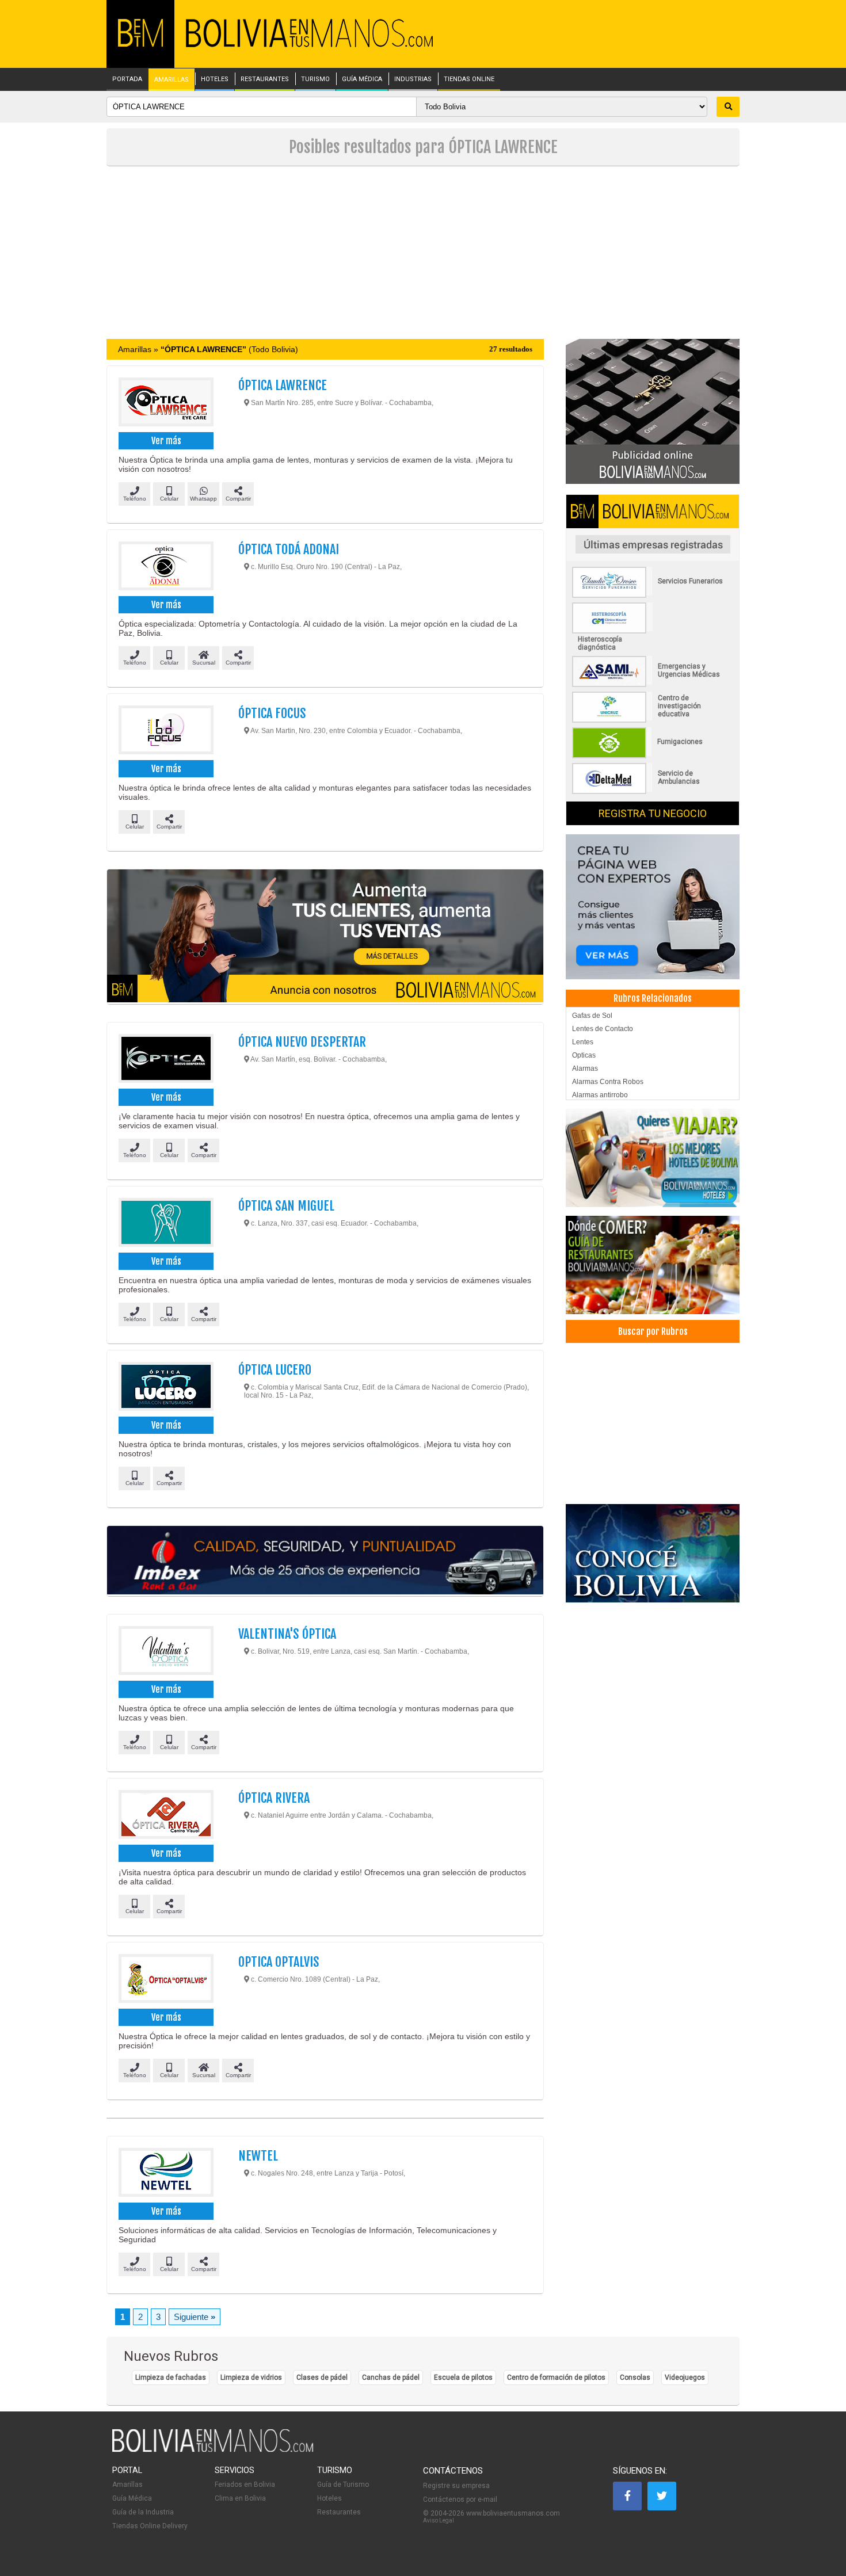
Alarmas (585, 1068)
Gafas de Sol (592, 1016)
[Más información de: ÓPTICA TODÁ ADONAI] (165, 567)
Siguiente (195, 2317)
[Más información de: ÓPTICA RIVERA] (165, 1816)
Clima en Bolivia (240, 2498)
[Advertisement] (423, 253)
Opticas (584, 1055)
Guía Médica (132, 2498)
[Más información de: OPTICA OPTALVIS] (165, 1980)
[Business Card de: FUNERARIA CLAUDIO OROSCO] (653, 596)
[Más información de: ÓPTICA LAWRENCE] (165, 403)
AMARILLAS (172, 80)
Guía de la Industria (143, 2512)
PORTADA (127, 79)
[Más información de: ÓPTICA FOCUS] (165, 731)
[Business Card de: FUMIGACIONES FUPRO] (653, 756)
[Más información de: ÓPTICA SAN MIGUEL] (165, 1224)
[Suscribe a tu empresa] (325, 937)
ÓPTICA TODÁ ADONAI (289, 549)
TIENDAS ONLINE (469, 79)
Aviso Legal (439, 2520)
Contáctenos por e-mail (460, 2499)
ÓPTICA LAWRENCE (283, 385)
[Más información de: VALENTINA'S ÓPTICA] (165, 1652)
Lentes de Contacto (603, 1029)
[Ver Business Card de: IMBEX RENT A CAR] (325, 1561)
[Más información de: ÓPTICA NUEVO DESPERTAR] (165, 1060)
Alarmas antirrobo (600, 1095)
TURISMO (315, 79)
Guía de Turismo (343, 2485)
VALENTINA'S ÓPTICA (287, 1634)
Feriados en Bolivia (245, 2485)
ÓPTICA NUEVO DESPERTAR (302, 1042)
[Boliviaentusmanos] (140, 45)
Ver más (166, 441)
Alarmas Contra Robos (608, 1082)
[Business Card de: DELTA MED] (653, 792)
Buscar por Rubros (653, 1331)
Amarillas (127, 2485)
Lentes (583, 1042)
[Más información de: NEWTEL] (165, 2174)
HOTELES (215, 79)
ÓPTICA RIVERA (274, 1798)
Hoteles (329, 2498)
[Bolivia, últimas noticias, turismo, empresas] (213, 2450)
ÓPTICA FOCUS (272, 713)
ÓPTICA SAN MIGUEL (286, 1206)
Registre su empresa (456, 2486)
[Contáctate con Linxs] (653, 906)
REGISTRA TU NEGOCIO (653, 813)
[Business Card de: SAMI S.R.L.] (653, 685)
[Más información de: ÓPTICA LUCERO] (165, 1388)
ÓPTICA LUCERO (275, 1370)
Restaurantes (339, 2512)
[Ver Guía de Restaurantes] (653, 1265)
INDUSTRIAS (413, 79)
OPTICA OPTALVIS (279, 1962)
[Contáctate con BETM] (653, 411)
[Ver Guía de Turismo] (653, 1553)
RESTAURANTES (265, 79)
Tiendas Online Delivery (150, 2526)
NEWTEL (258, 2156)
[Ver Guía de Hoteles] (653, 1158)
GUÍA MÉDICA (362, 79)
